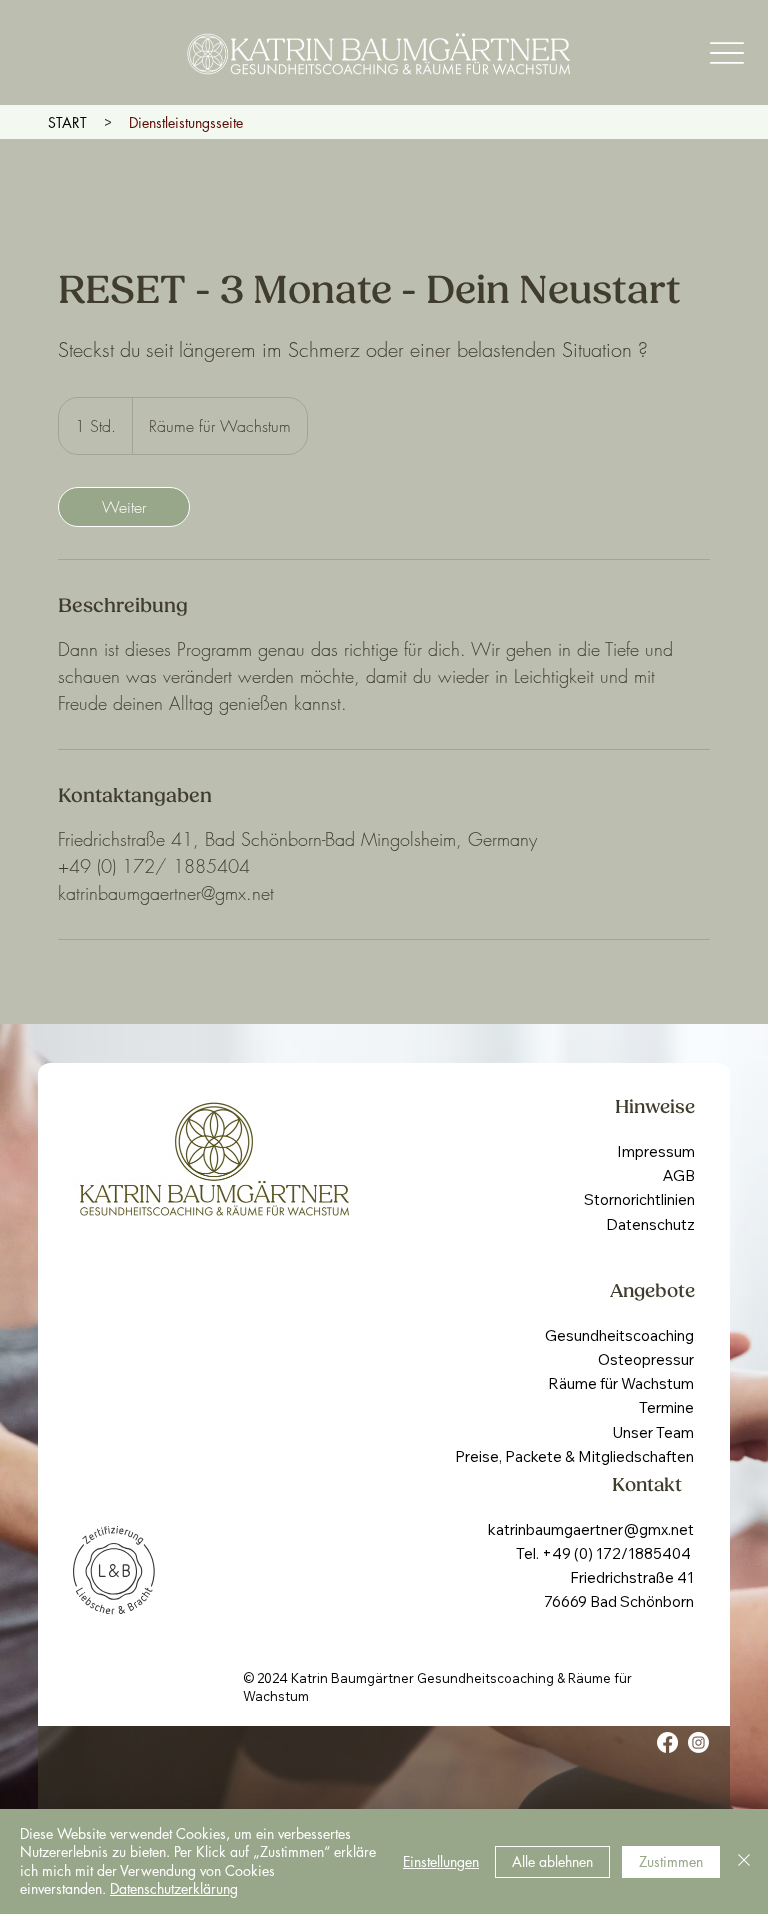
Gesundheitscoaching (619, 1335)
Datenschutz (650, 1224)
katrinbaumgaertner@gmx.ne (588, 1529)
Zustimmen (671, 1861)
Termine (666, 1407)
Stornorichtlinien (639, 1199)
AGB (679, 1175)
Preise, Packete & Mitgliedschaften (574, 1456)
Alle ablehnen (552, 1861)
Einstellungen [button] (441, 1861)
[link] (124, 507)
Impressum (656, 1151)
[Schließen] (744, 1861)
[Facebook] (667, 1742)
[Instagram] (698, 1742)
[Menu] (727, 52)
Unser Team (653, 1432)
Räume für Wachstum (621, 1383)
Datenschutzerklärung (174, 1888)
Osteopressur (646, 1359)
